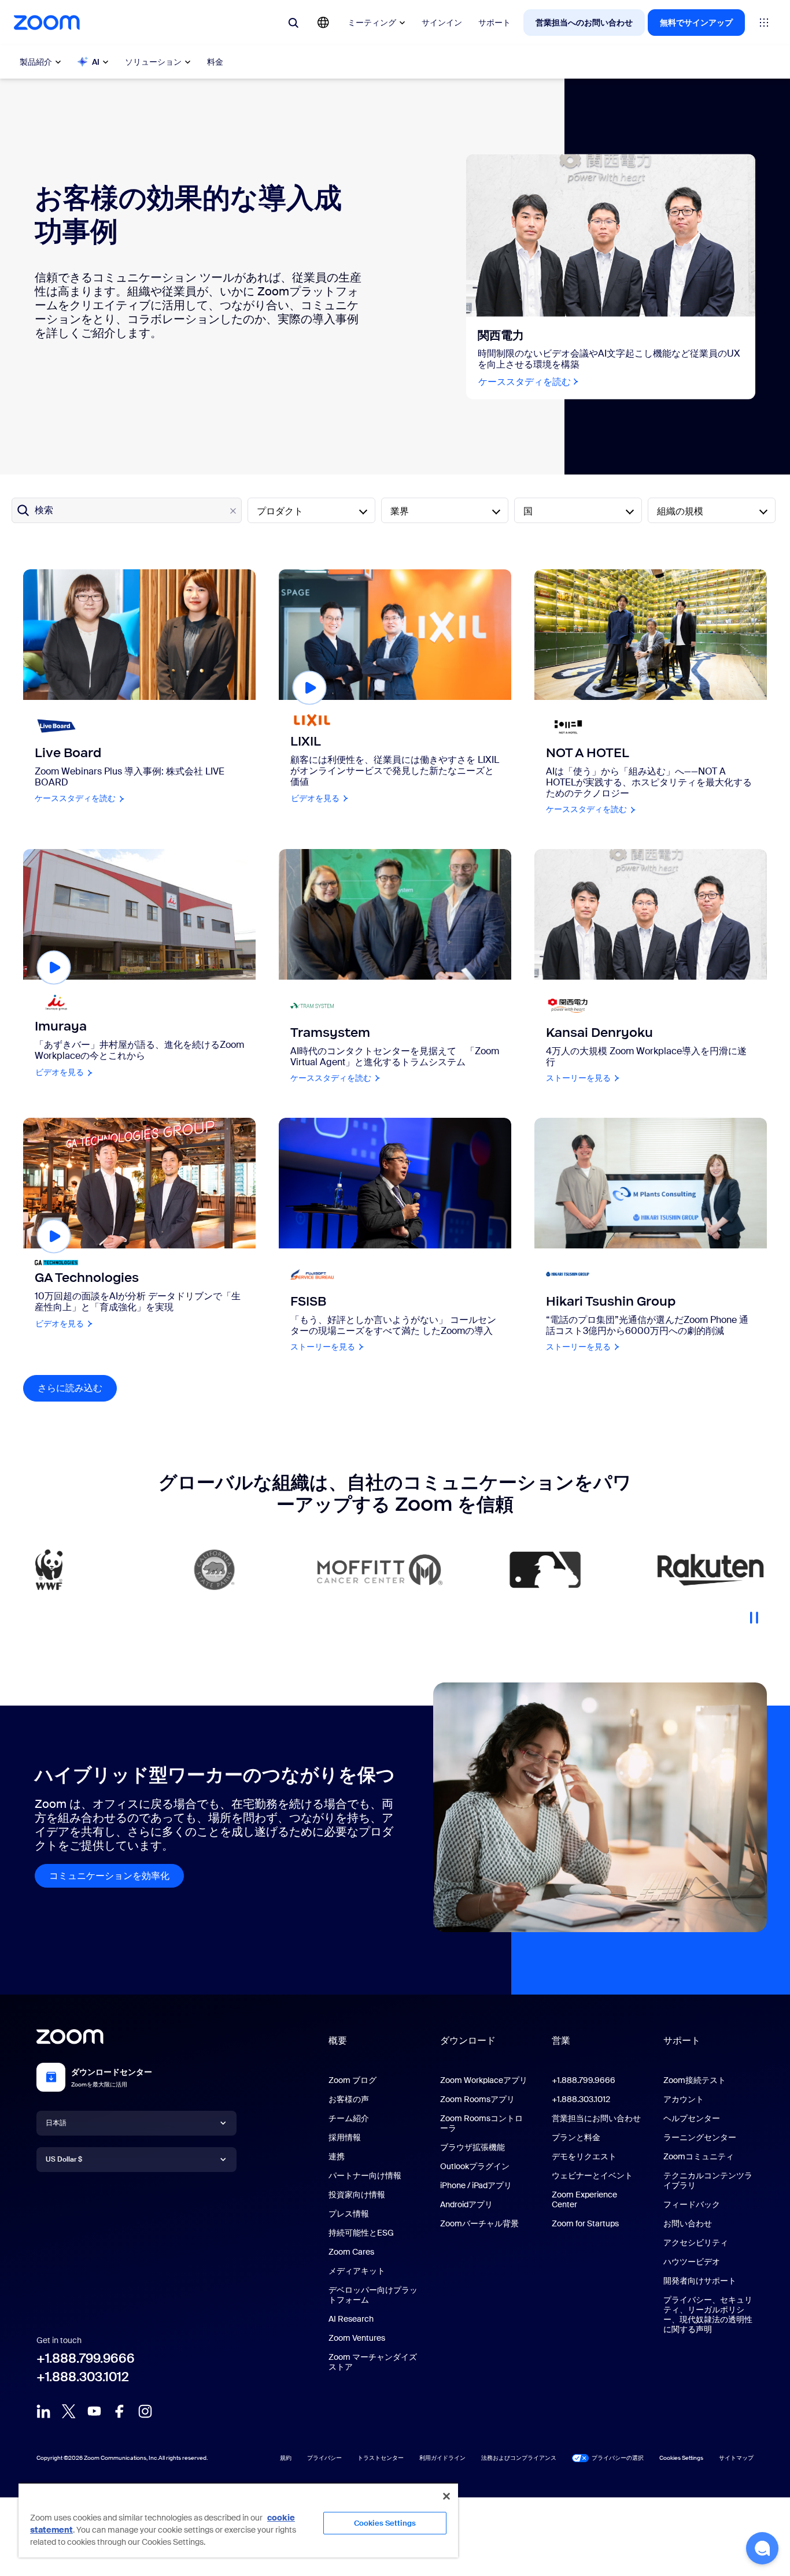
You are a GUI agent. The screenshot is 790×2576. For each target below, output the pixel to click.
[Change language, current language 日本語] (323, 23)
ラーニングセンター (700, 2137)
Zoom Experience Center (584, 2199)
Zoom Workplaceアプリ (484, 2080)
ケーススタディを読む (529, 382)
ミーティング (372, 23)
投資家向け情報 (357, 2195)
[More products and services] (764, 23)
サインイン (442, 23)
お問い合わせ (688, 2223)
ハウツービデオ (692, 2262)
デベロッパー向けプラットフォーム (373, 2295)
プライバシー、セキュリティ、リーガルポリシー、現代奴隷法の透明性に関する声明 (708, 2314)
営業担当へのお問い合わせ (584, 23)
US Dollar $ (64, 2159)
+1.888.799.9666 (86, 2358)
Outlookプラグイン (475, 2166)
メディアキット (357, 2271)
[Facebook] (120, 2411)
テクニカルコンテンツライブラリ (708, 2180)
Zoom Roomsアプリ (477, 2099)
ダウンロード (468, 2041)
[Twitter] (69, 2411)
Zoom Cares (351, 2252)
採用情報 (345, 2137)
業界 (400, 511)
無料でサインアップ (696, 23)
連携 (337, 2156)
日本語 (56, 2123)
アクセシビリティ (696, 2243)
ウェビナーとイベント (592, 2175)
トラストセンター (381, 2458)
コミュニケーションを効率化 (109, 1876)
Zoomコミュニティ (699, 2156)
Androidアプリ (466, 2204)
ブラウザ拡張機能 (472, 2147)
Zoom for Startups (585, 2223)
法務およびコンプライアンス (519, 2458)
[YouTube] (94, 2411)
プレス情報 (349, 2214)
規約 (286, 2458)
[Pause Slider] (754, 1613)
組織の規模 (680, 511)
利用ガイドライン (442, 2458)
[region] (238, 2520)
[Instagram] (145, 2411)
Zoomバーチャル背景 (479, 2223)
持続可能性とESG (361, 2233)
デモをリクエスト (584, 2156)
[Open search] (293, 23)
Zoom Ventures (357, 2338)
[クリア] (233, 511)
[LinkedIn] (43, 2411)
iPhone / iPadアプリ (476, 2185)
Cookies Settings (385, 2523)
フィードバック (692, 2204)
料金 (215, 62)
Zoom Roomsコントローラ (481, 2123)
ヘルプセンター (692, 2118)
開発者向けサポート (700, 2281)
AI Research (351, 2319)
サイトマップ (736, 2458)
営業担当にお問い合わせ (596, 2118)
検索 (44, 510)
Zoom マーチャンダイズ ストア (373, 2362)
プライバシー (324, 2458)
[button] (762, 2548)
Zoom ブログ (352, 2080)
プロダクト (280, 511)
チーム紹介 (349, 2118)
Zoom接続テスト (695, 2080)
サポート (494, 23)
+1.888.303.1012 (83, 2377)
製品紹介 (36, 62)
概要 (338, 2041)
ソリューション (153, 62)
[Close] (446, 2496)
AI (96, 62)
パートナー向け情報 (365, 2175)
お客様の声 (349, 2099)
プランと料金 (576, 2137)
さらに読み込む (77, 1388)
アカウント (684, 2099)
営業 (561, 2041)
